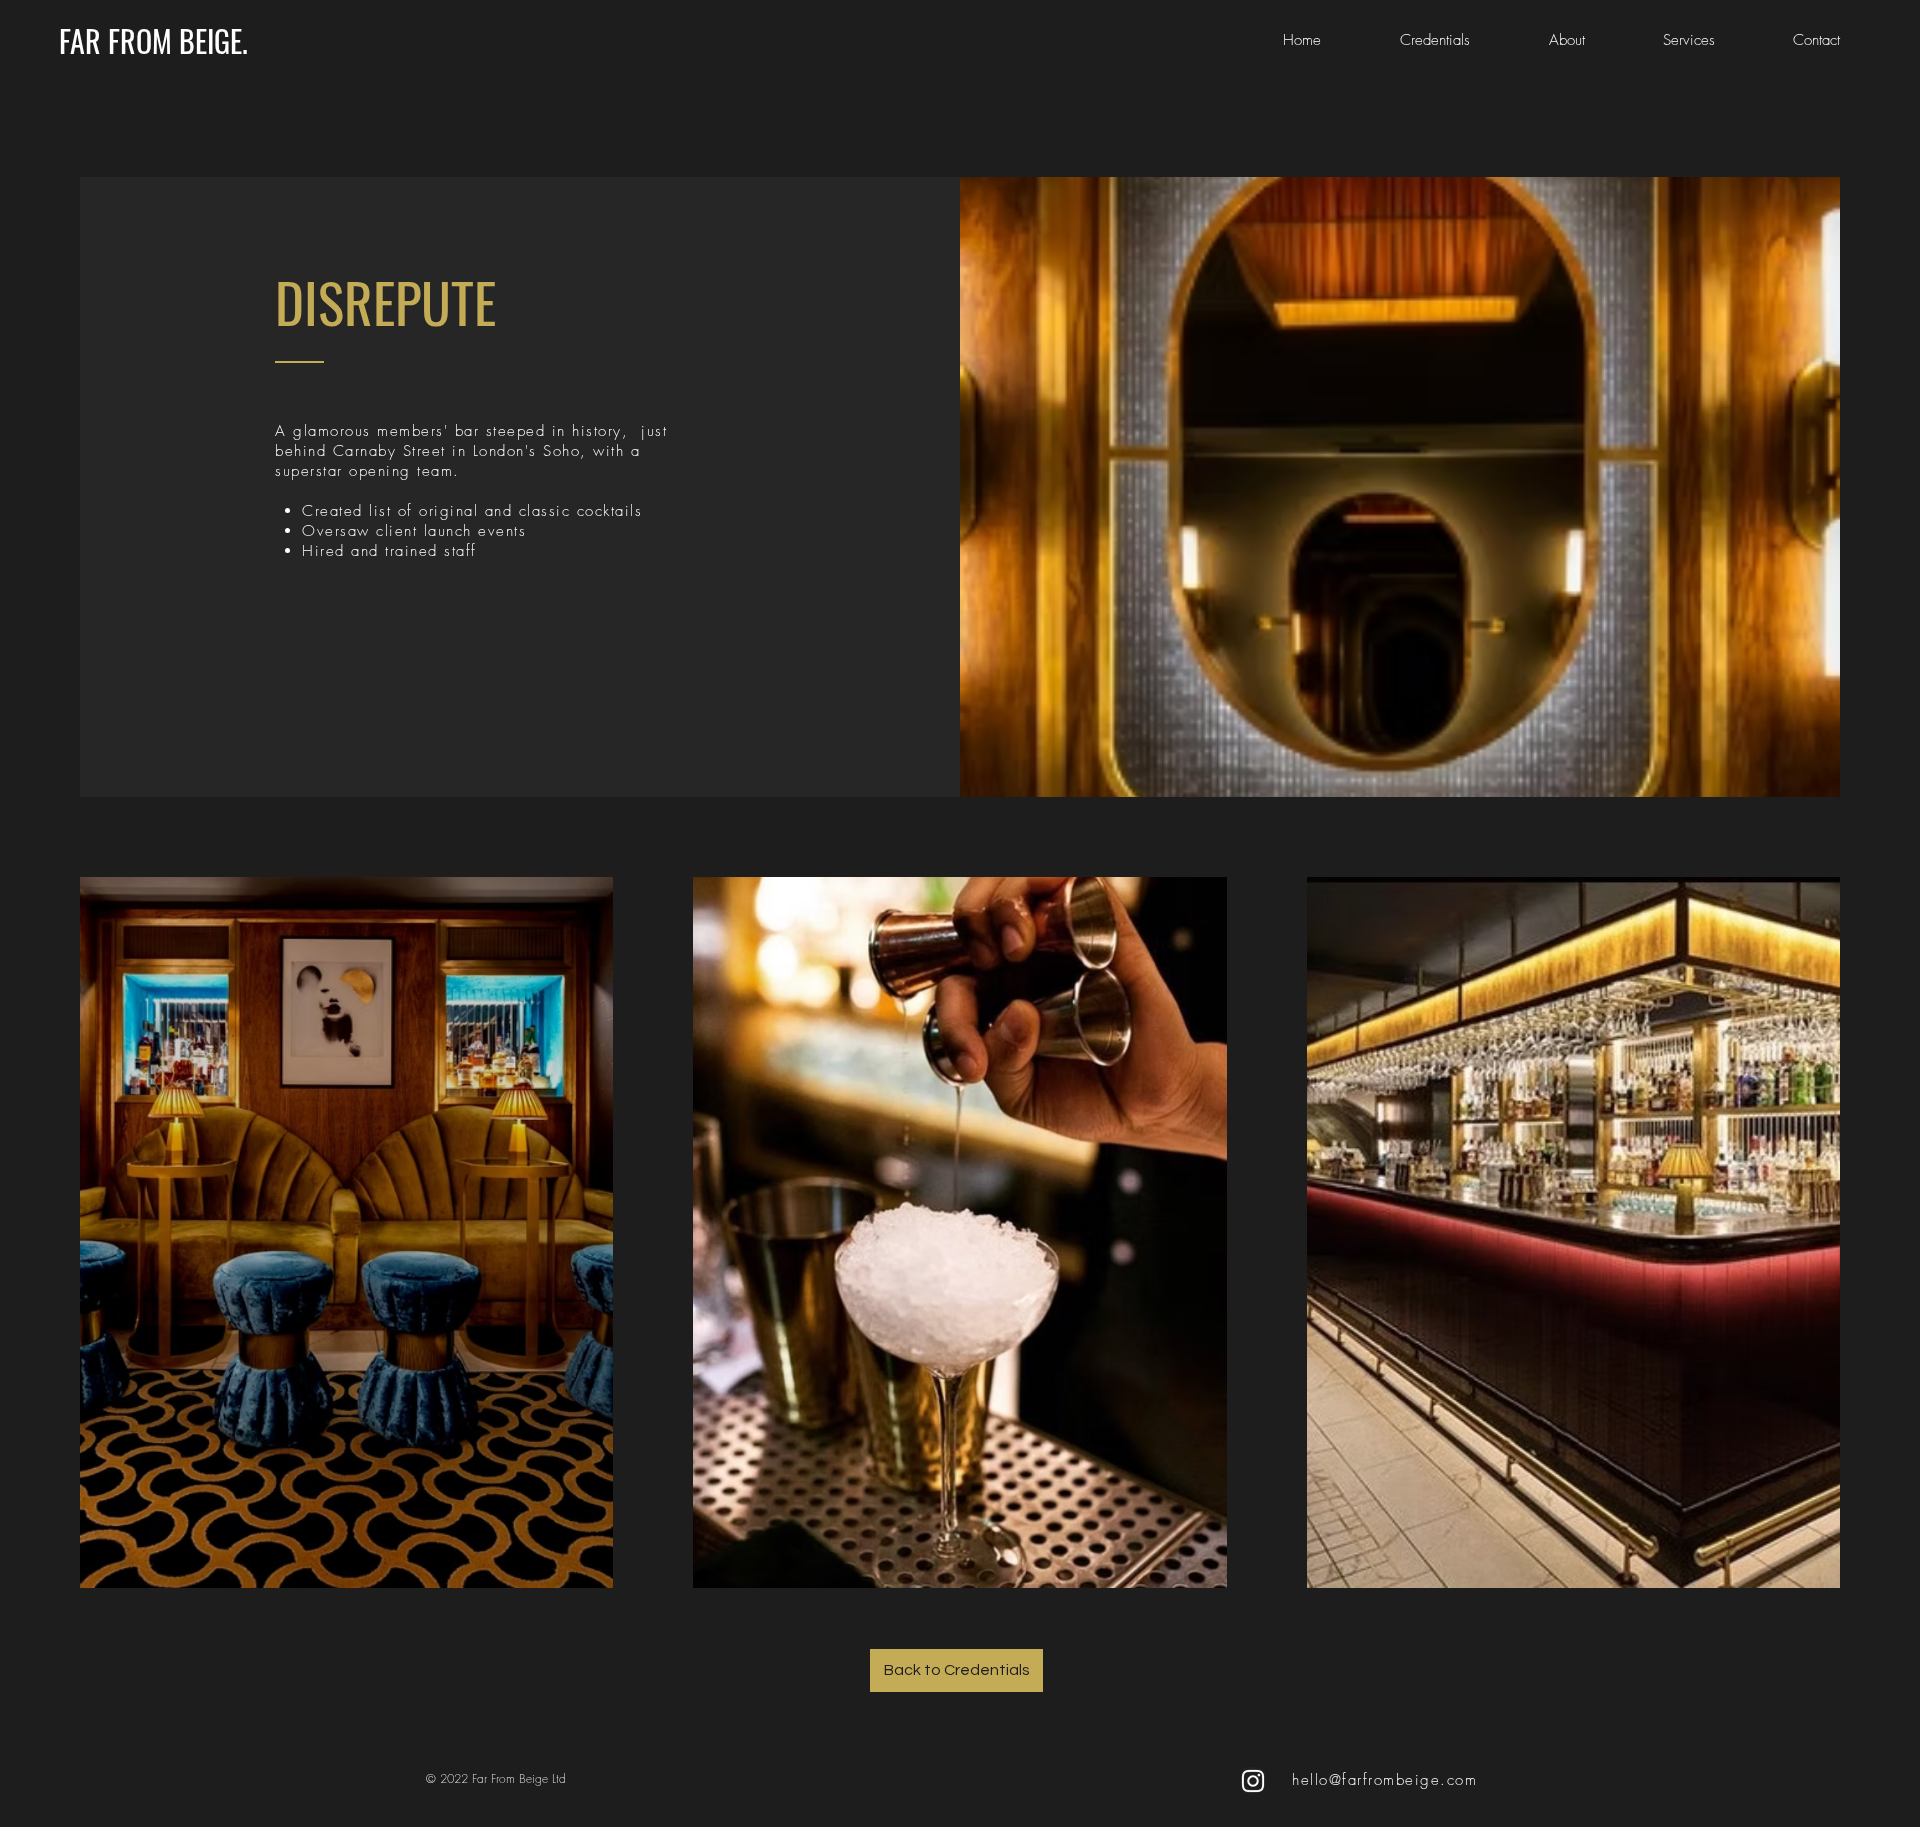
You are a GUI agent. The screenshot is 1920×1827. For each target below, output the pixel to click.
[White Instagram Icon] (1253, 1781)
